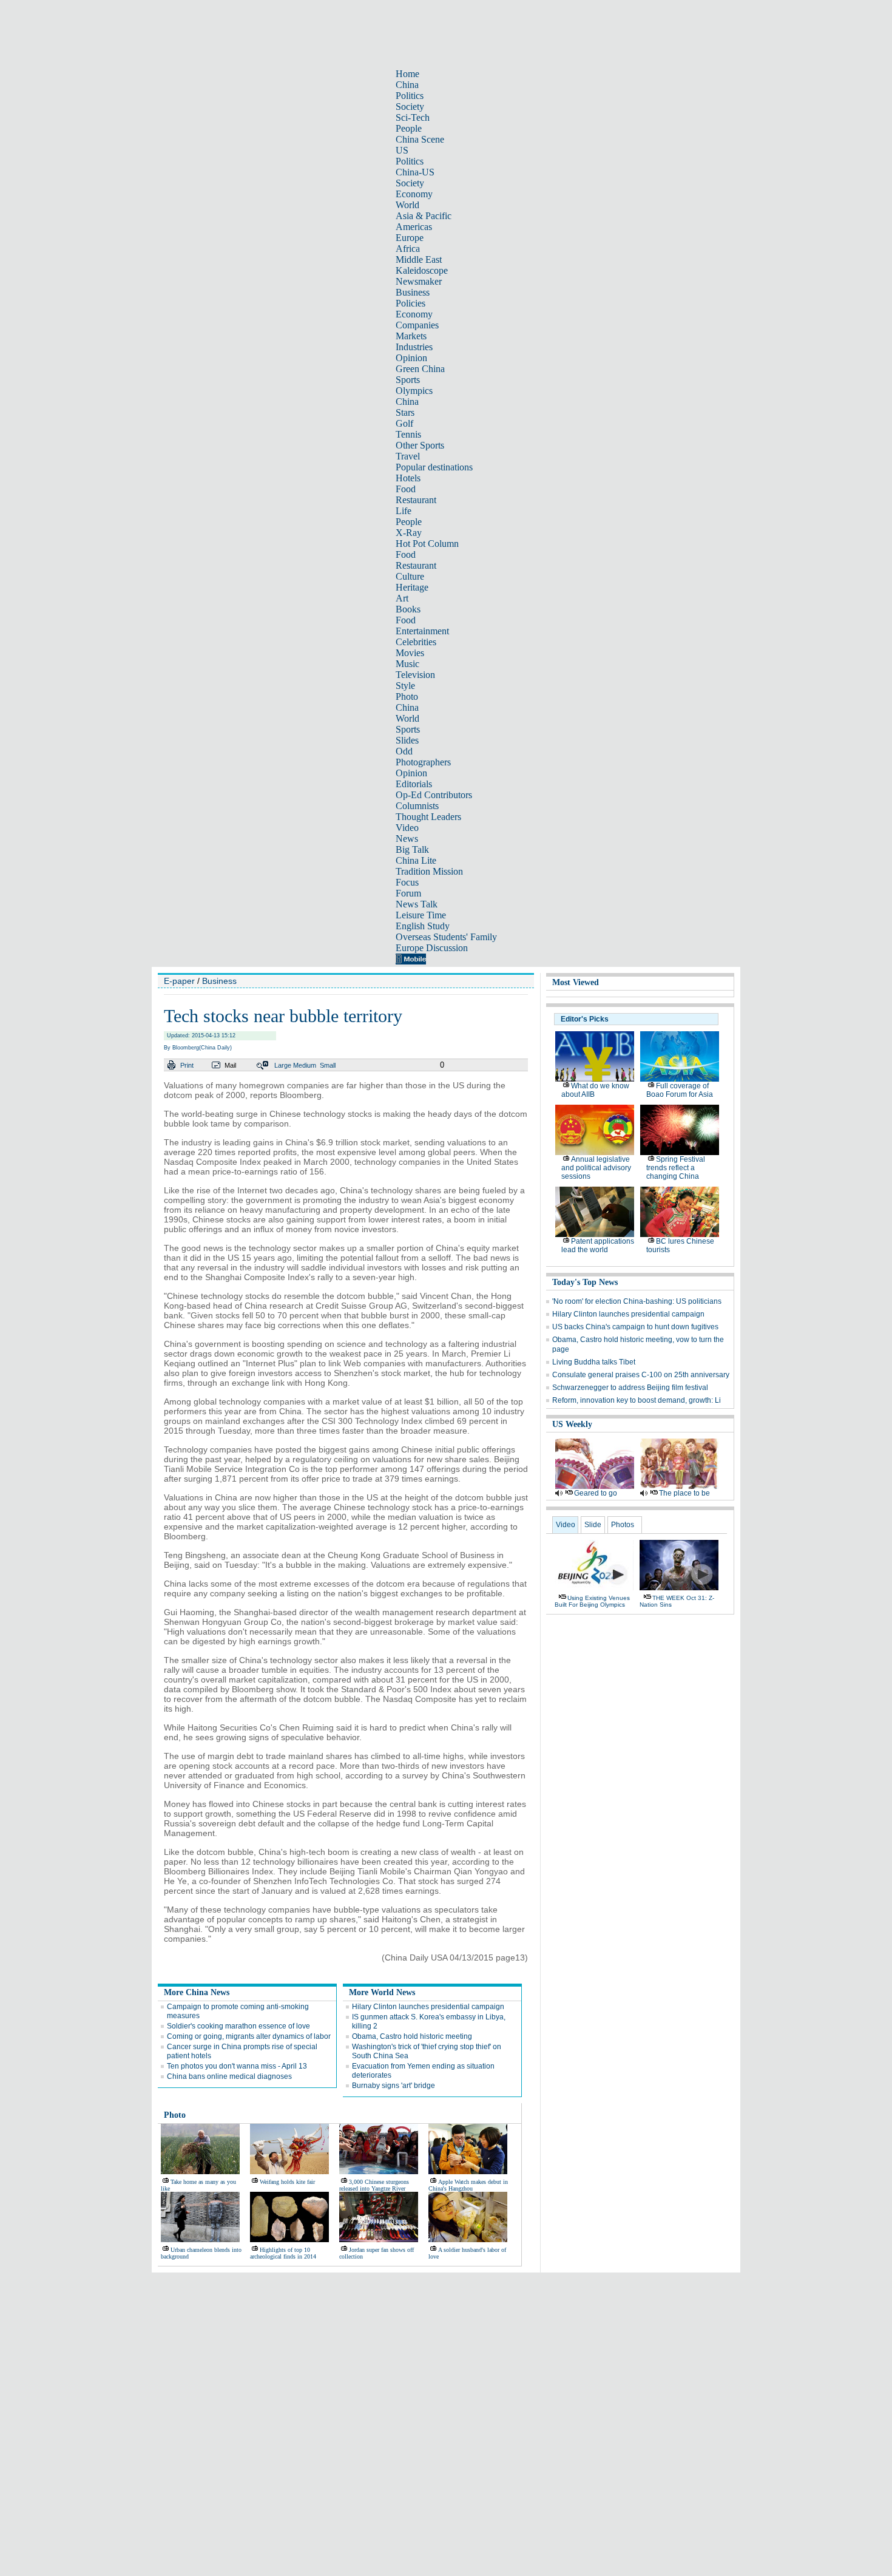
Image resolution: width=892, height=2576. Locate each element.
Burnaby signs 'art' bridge (394, 2086)
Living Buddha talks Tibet (594, 1362)
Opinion (411, 358)
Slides (407, 740)
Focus (407, 882)
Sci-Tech (413, 117)
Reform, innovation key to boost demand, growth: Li (637, 1400)
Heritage (412, 587)
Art (402, 598)
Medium (305, 1065)
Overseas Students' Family (446, 937)
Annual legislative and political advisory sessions (596, 1168)
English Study (423, 926)
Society (410, 107)
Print (187, 1065)
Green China (420, 369)
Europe (410, 238)
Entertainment (422, 631)
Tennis (408, 434)
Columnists (417, 806)
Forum (408, 893)
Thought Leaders (428, 817)
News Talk (417, 904)
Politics (410, 96)
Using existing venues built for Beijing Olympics (592, 1601)
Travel (408, 456)
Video (407, 828)
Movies (410, 653)
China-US (415, 172)
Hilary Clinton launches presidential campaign (428, 2007)
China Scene (420, 139)
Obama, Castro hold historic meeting (412, 2036)
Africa (408, 249)
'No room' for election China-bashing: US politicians (637, 1301)
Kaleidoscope (422, 270)
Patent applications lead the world (598, 1246)
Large (283, 1065)
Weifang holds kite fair (287, 2182)
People (409, 128)
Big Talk (412, 849)
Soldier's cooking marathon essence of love (238, 2026)
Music (407, 664)
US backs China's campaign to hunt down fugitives (635, 1327)
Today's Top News (585, 1282)
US (402, 150)
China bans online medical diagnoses (229, 2076)
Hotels (408, 478)
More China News (197, 1992)
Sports (408, 380)
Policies (411, 303)
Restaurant (416, 500)
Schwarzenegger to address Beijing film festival (630, 1388)
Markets (411, 336)
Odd (404, 751)
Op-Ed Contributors (434, 795)
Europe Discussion (432, 948)
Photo (407, 697)
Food (406, 489)
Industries (414, 347)
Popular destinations (434, 467)
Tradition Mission (429, 871)
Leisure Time (421, 915)
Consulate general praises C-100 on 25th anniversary (641, 1375)
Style (405, 686)
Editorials (414, 784)
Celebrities (416, 642)
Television (415, 675)
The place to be (684, 1493)
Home (407, 74)
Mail (230, 1065)
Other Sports (420, 445)
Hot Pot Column (427, 544)
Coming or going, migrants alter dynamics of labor (249, 2036)
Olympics (414, 391)
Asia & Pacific (424, 216)
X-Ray (409, 533)
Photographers (423, 762)
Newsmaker (419, 281)
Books (408, 609)
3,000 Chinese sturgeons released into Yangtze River (374, 2185)
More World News (382, 1992)
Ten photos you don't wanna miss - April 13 (237, 2066)
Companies (417, 325)
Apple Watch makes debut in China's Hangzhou (468, 2185)
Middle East (419, 259)
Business (413, 292)
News (407, 839)
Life (404, 511)
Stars (405, 412)
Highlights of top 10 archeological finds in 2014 (283, 2253)
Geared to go (596, 1493)
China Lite (416, 860)
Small (328, 1065)
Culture (410, 576)
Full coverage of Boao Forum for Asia (680, 1090)
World (407, 205)
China (407, 85)
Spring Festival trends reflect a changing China (676, 1168)
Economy (414, 194)
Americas (414, 227)
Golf (404, 423)
